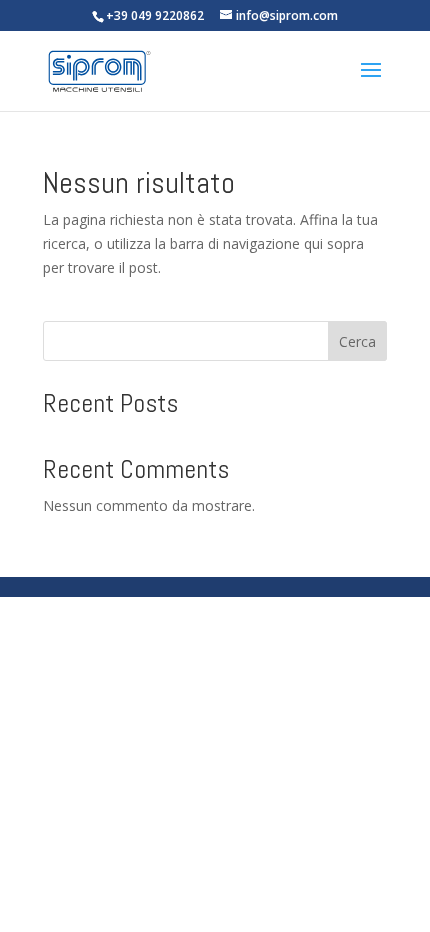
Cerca (357, 341)
